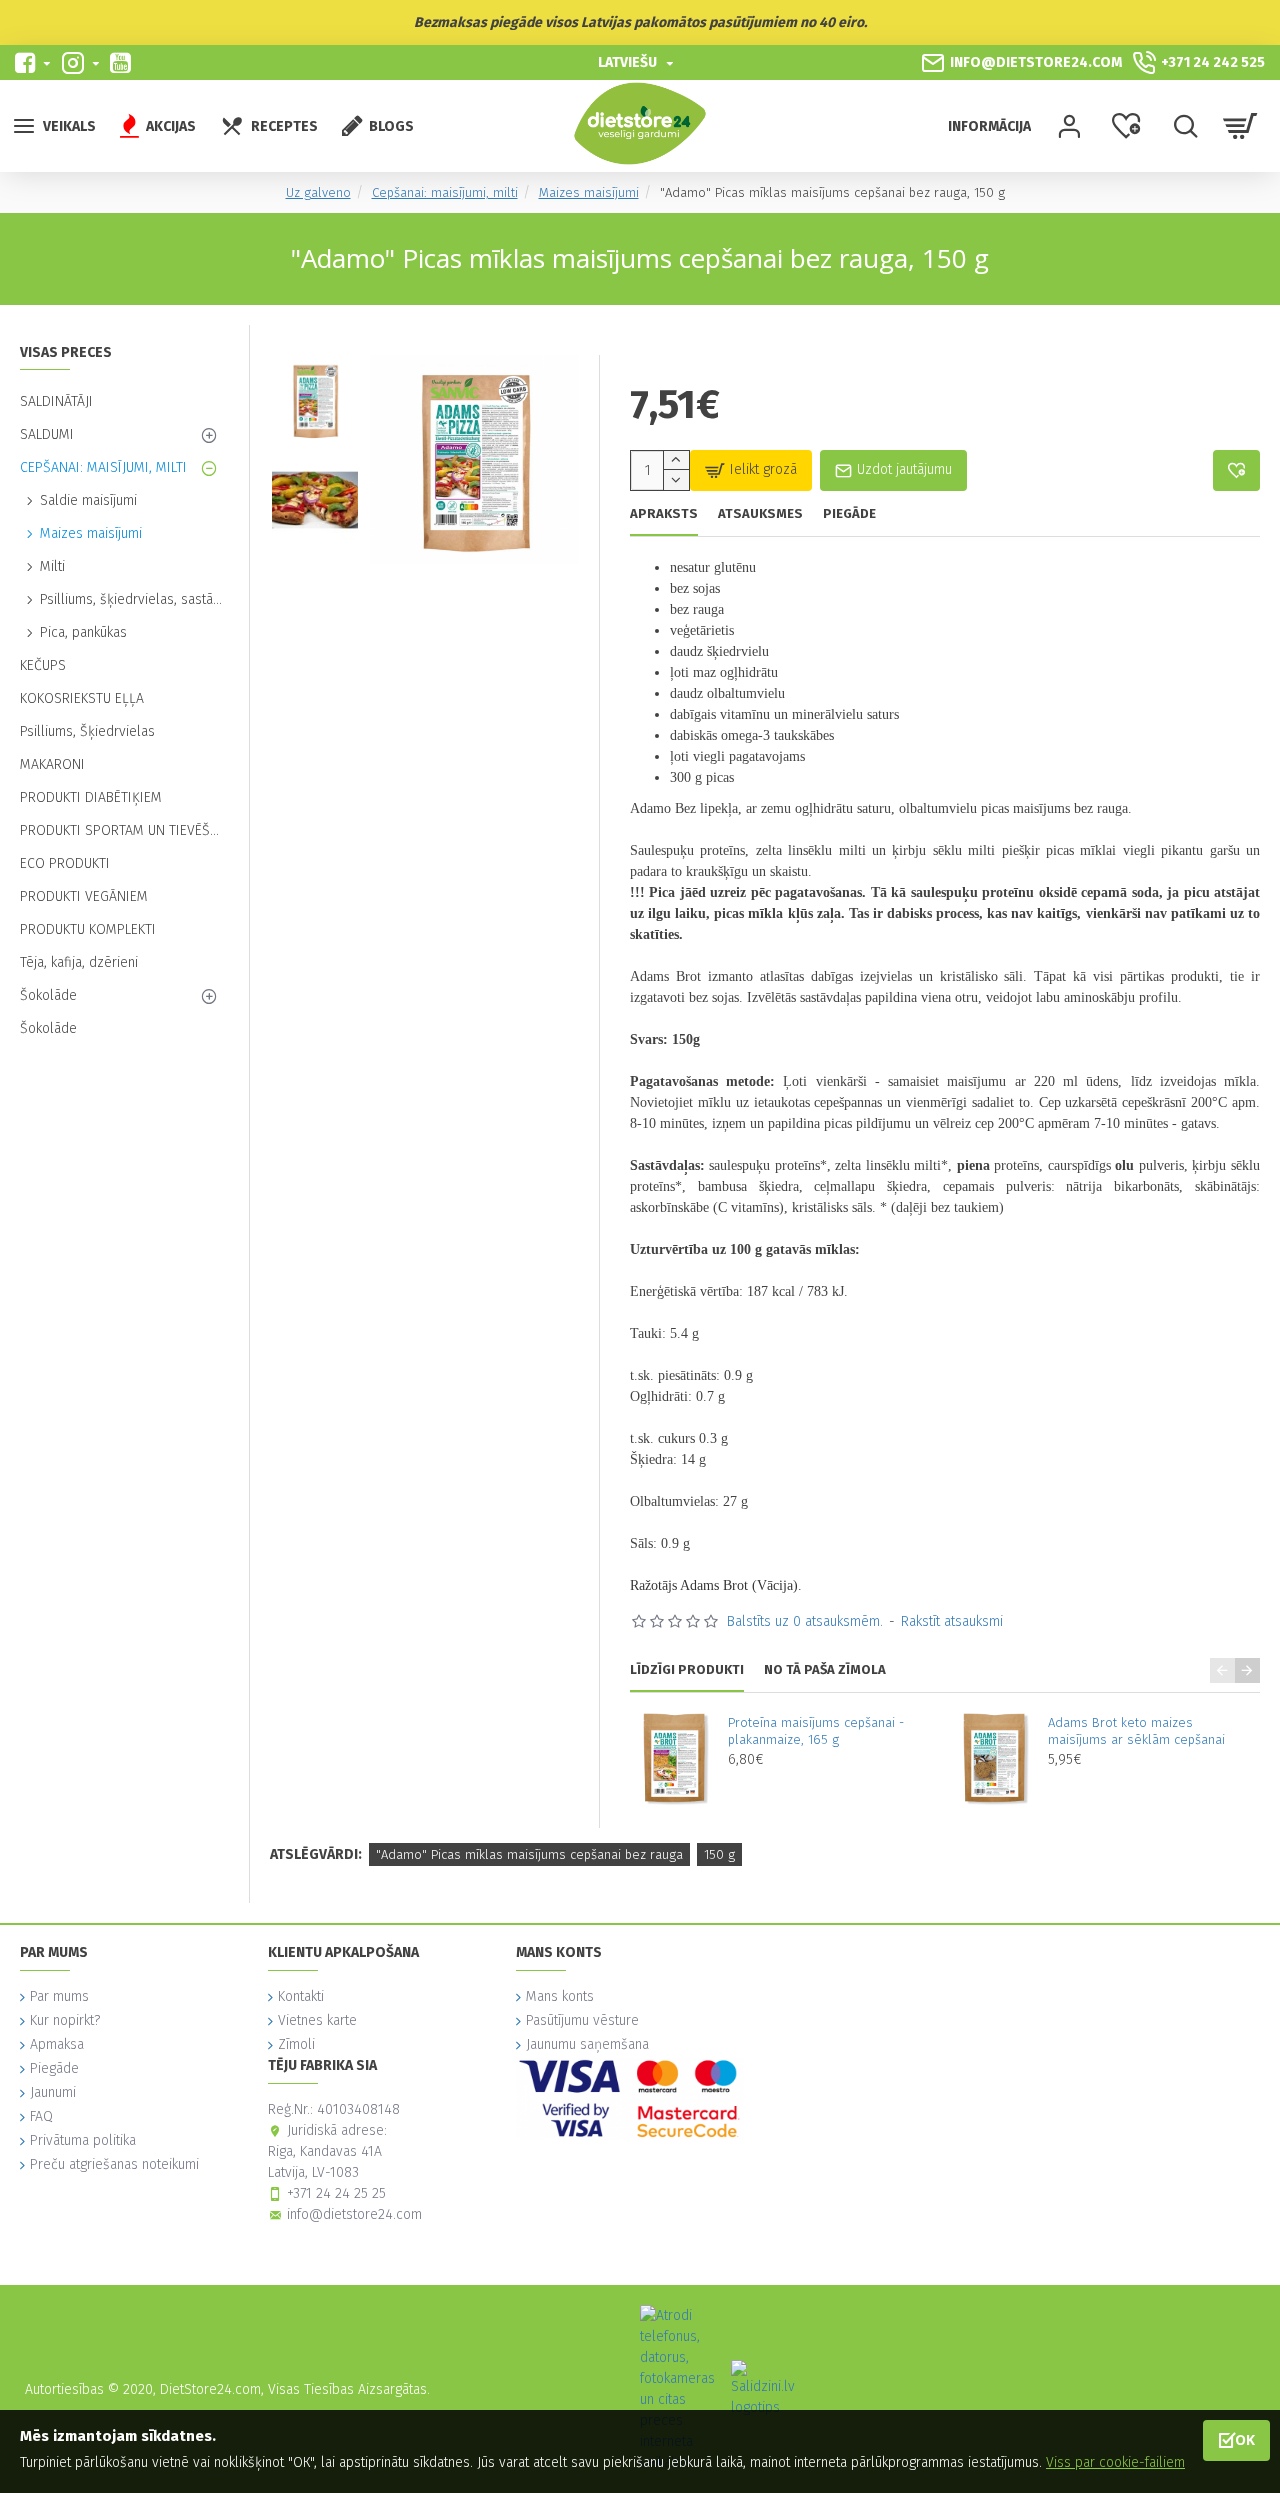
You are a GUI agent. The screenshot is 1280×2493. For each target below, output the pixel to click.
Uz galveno (318, 192)
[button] (1222, 1670)
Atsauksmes (760, 513)
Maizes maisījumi (589, 192)
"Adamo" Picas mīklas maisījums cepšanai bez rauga (529, 1854)
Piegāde (849, 513)
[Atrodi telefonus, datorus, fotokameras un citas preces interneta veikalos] (677, 2389)
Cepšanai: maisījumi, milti (445, 192)
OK (1245, 2439)
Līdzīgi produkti (687, 1669)
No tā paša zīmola (825, 1669)
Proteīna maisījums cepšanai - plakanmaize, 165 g (816, 1731)
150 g (719, 1854)
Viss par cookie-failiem (1115, 2462)
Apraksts (664, 513)
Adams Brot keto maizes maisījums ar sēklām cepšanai (1136, 1731)
